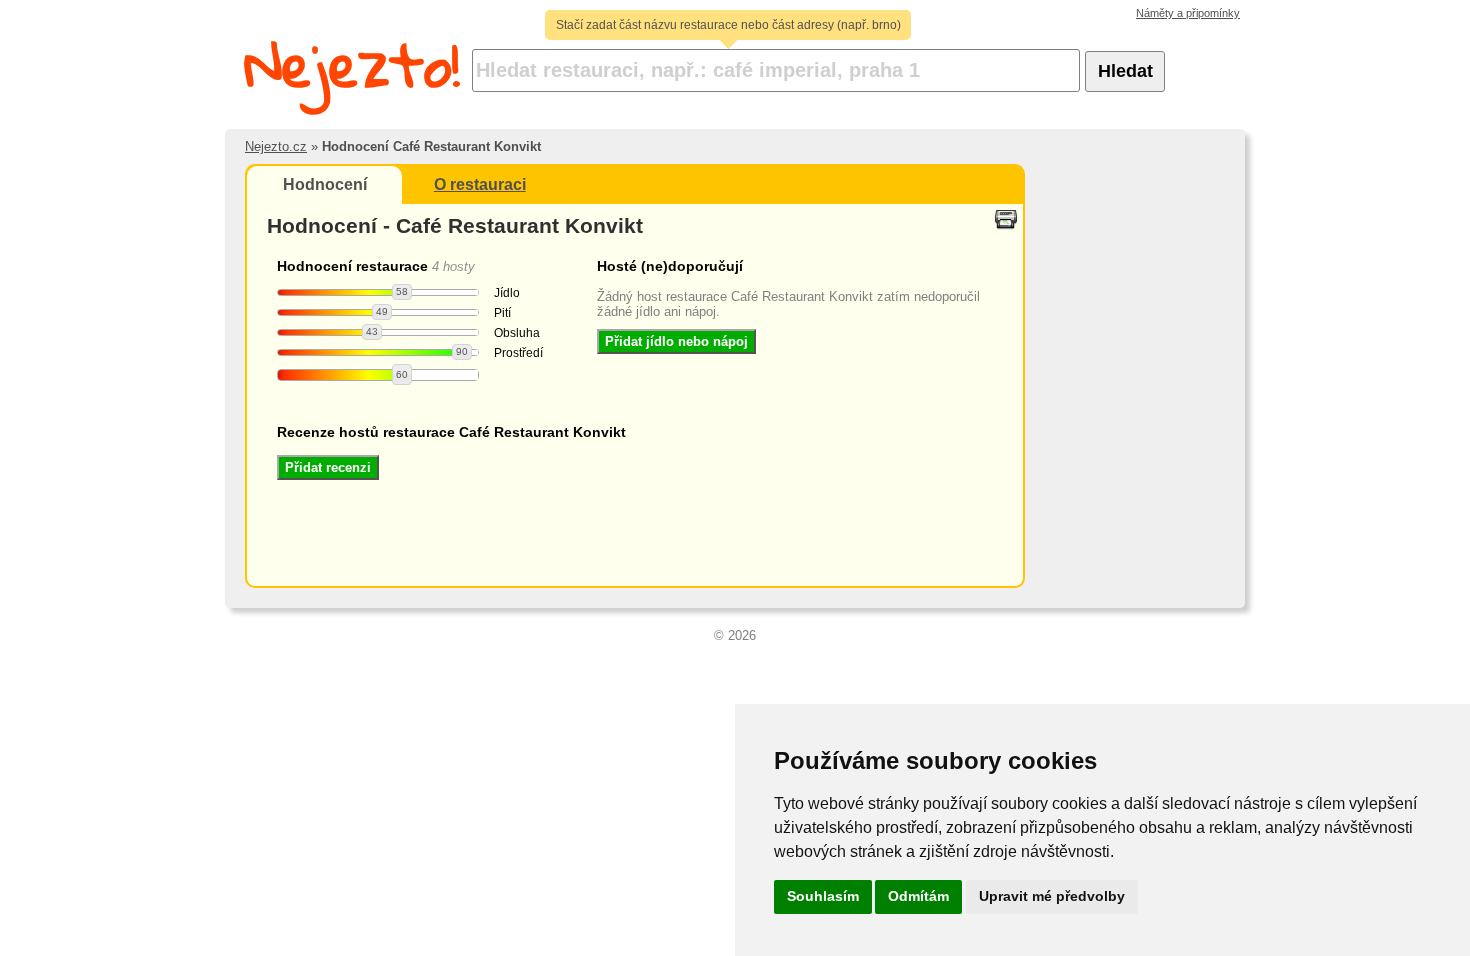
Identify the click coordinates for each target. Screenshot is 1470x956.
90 (462, 351)
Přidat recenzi (328, 467)
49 (382, 311)
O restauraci (480, 184)
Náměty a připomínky (1188, 13)
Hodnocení (325, 184)
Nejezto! (352, 64)
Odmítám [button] (918, 896)
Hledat (1125, 71)
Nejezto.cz (276, 146)
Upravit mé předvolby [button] (1052, 896)
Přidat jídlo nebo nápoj (676, 341)
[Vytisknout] (1006, 218)
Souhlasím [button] (823, 896)
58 (402, 291)
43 (372, 331)
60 (402, 374)
